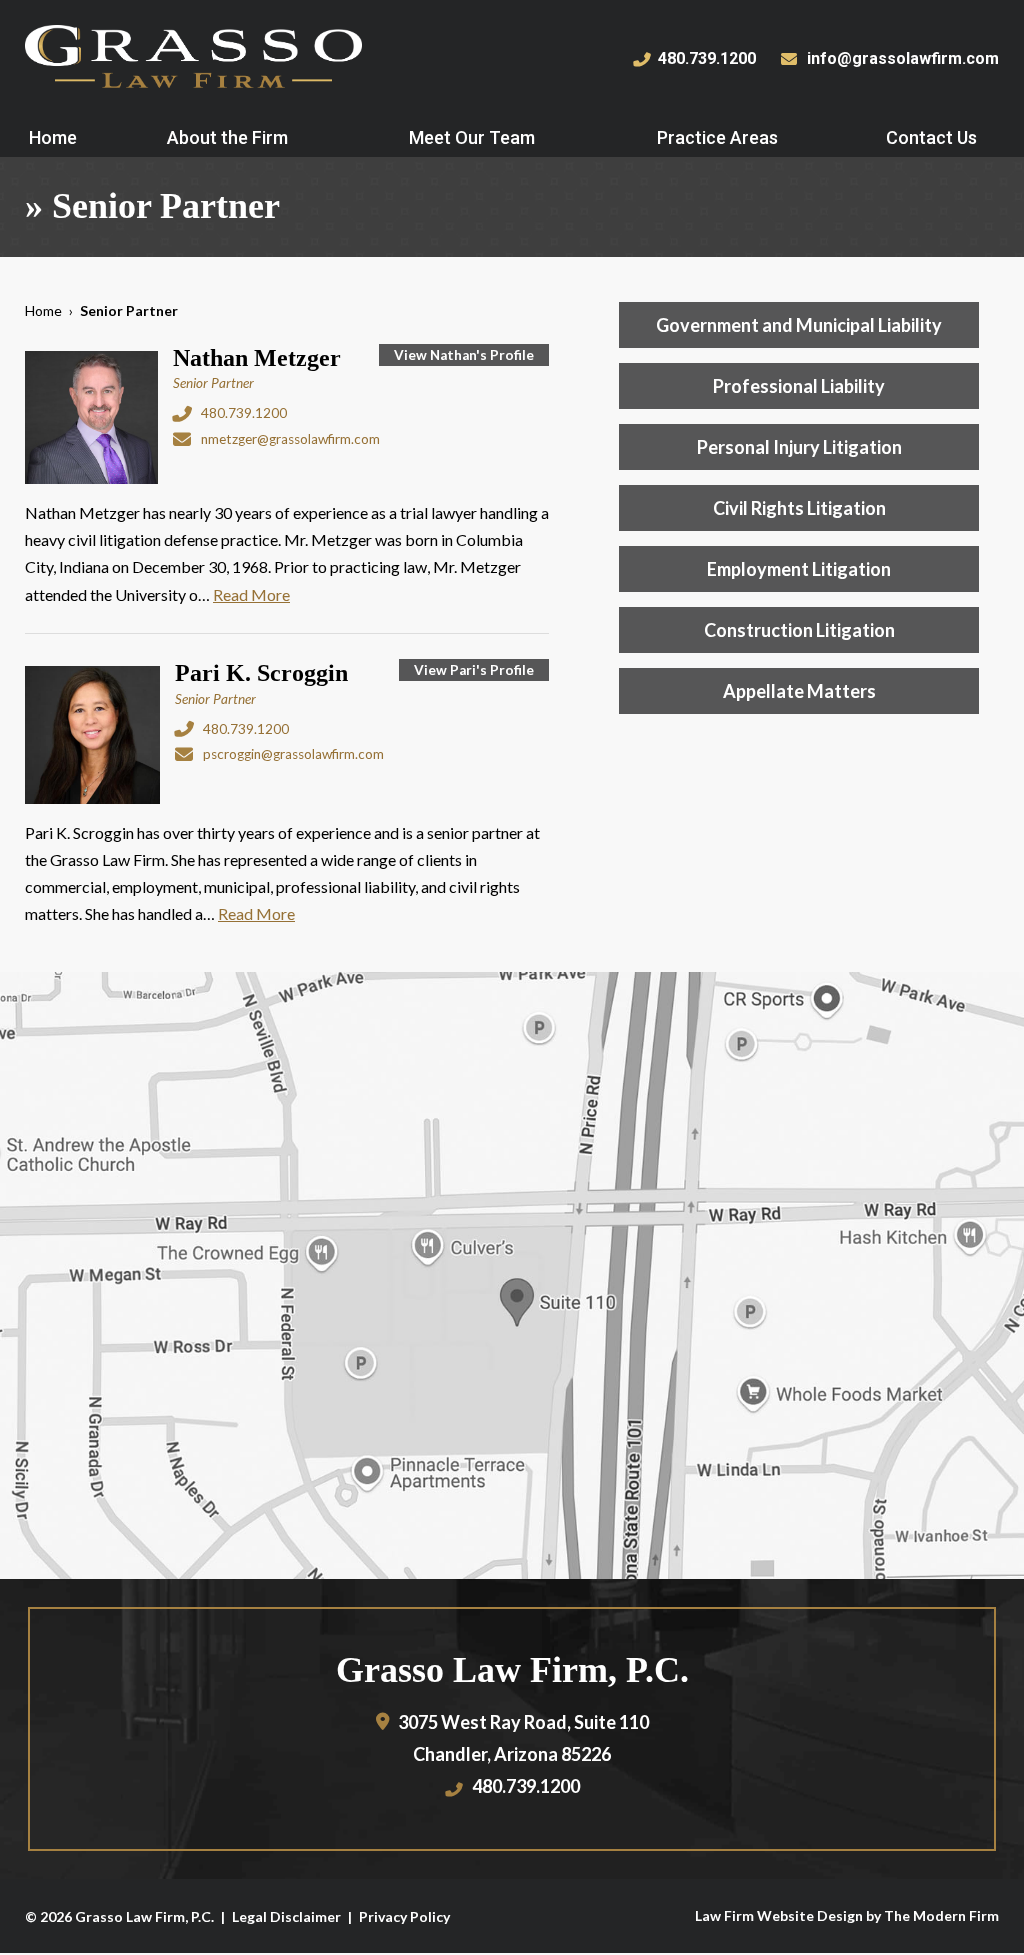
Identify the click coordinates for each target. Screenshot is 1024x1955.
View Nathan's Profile (464, 355)
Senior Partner (213, 383)
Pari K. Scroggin (261, 673)
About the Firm (227, 137)
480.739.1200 (707, 58)
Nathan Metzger (257, 358)
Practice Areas (717, 137)
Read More (251, 594)
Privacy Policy (404, 1916)
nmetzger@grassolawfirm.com (290, 439)
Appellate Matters (799, 691)
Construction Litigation (799, 630)
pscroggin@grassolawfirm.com (293, 754)
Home (53, 137)
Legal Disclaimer (286, 1916)
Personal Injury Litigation (799, 447)
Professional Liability (799, 386)
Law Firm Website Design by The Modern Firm (847, 1915)
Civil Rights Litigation (799, 508)
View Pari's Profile (474, 670)
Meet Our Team (472, 137)
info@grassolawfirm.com (903, 58)
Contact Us (931, 137)
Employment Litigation (799, 569)
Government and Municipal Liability (799, 325)
